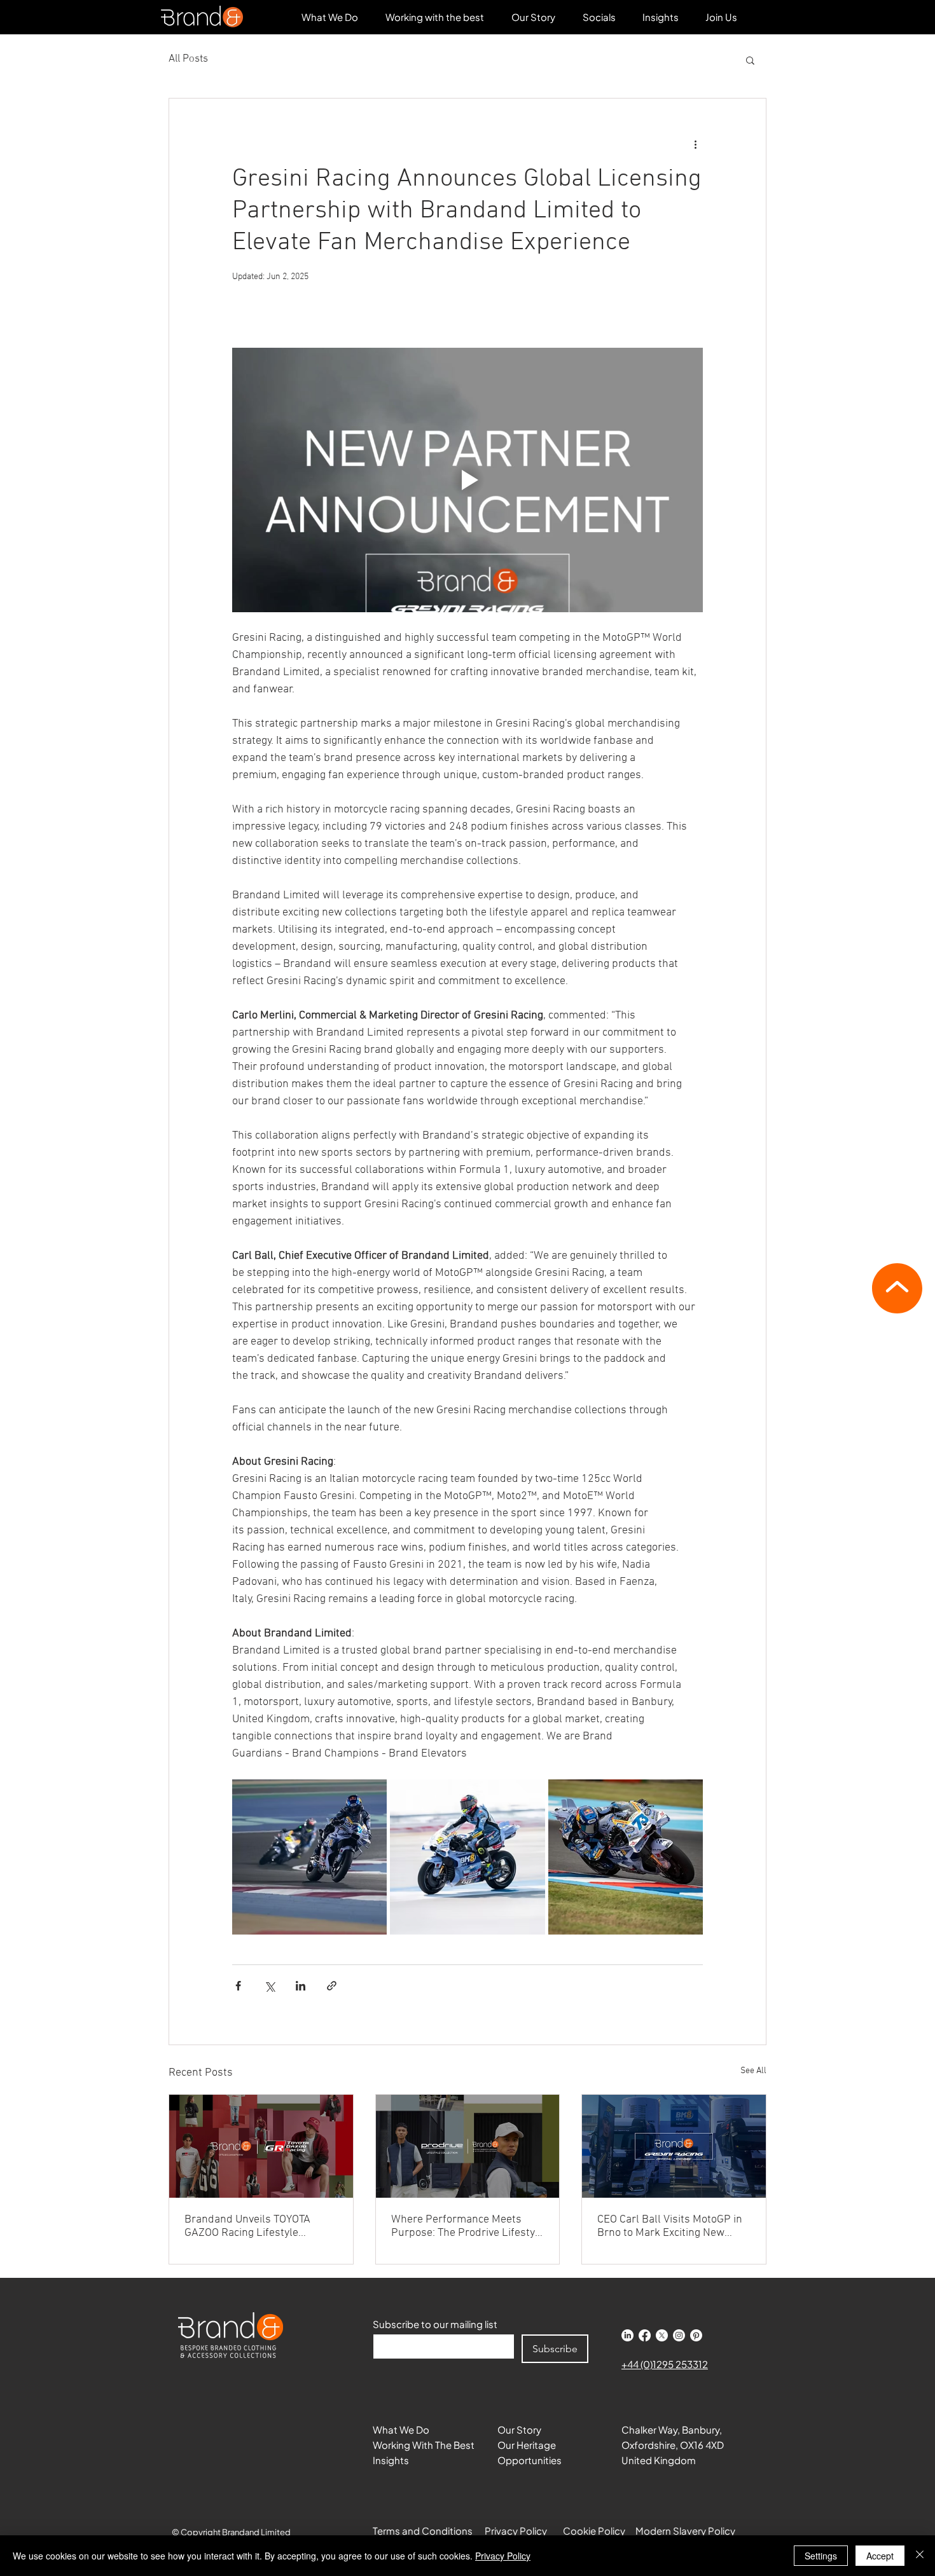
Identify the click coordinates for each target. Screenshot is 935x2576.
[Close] (920, 2556)
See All (753, 2071)
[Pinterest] (696, 2335)
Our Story (519, 2429)
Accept (880, 2556)
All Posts (188, 59)
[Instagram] (679, 2335)
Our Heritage (527, 2445)
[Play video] (468, 480)
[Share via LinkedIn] (301, 1986)
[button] (599, 17)
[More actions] (695, 144)
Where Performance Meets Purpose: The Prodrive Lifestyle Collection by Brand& (468, 2226)
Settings (821, 2556)
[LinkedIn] (627, 2335)
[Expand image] (309, 1857)
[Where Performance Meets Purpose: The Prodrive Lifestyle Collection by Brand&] (468, 2146)
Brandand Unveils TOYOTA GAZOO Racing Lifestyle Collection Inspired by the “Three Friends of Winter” (247, 2226)
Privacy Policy (503, 2556)
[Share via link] (332, 1986)
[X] (662, 2335)
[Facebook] (645, 2335)
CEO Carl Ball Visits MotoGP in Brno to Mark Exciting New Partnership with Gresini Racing (670, 2226)
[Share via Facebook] (238, 1986)
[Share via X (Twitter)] (269, 1986)
